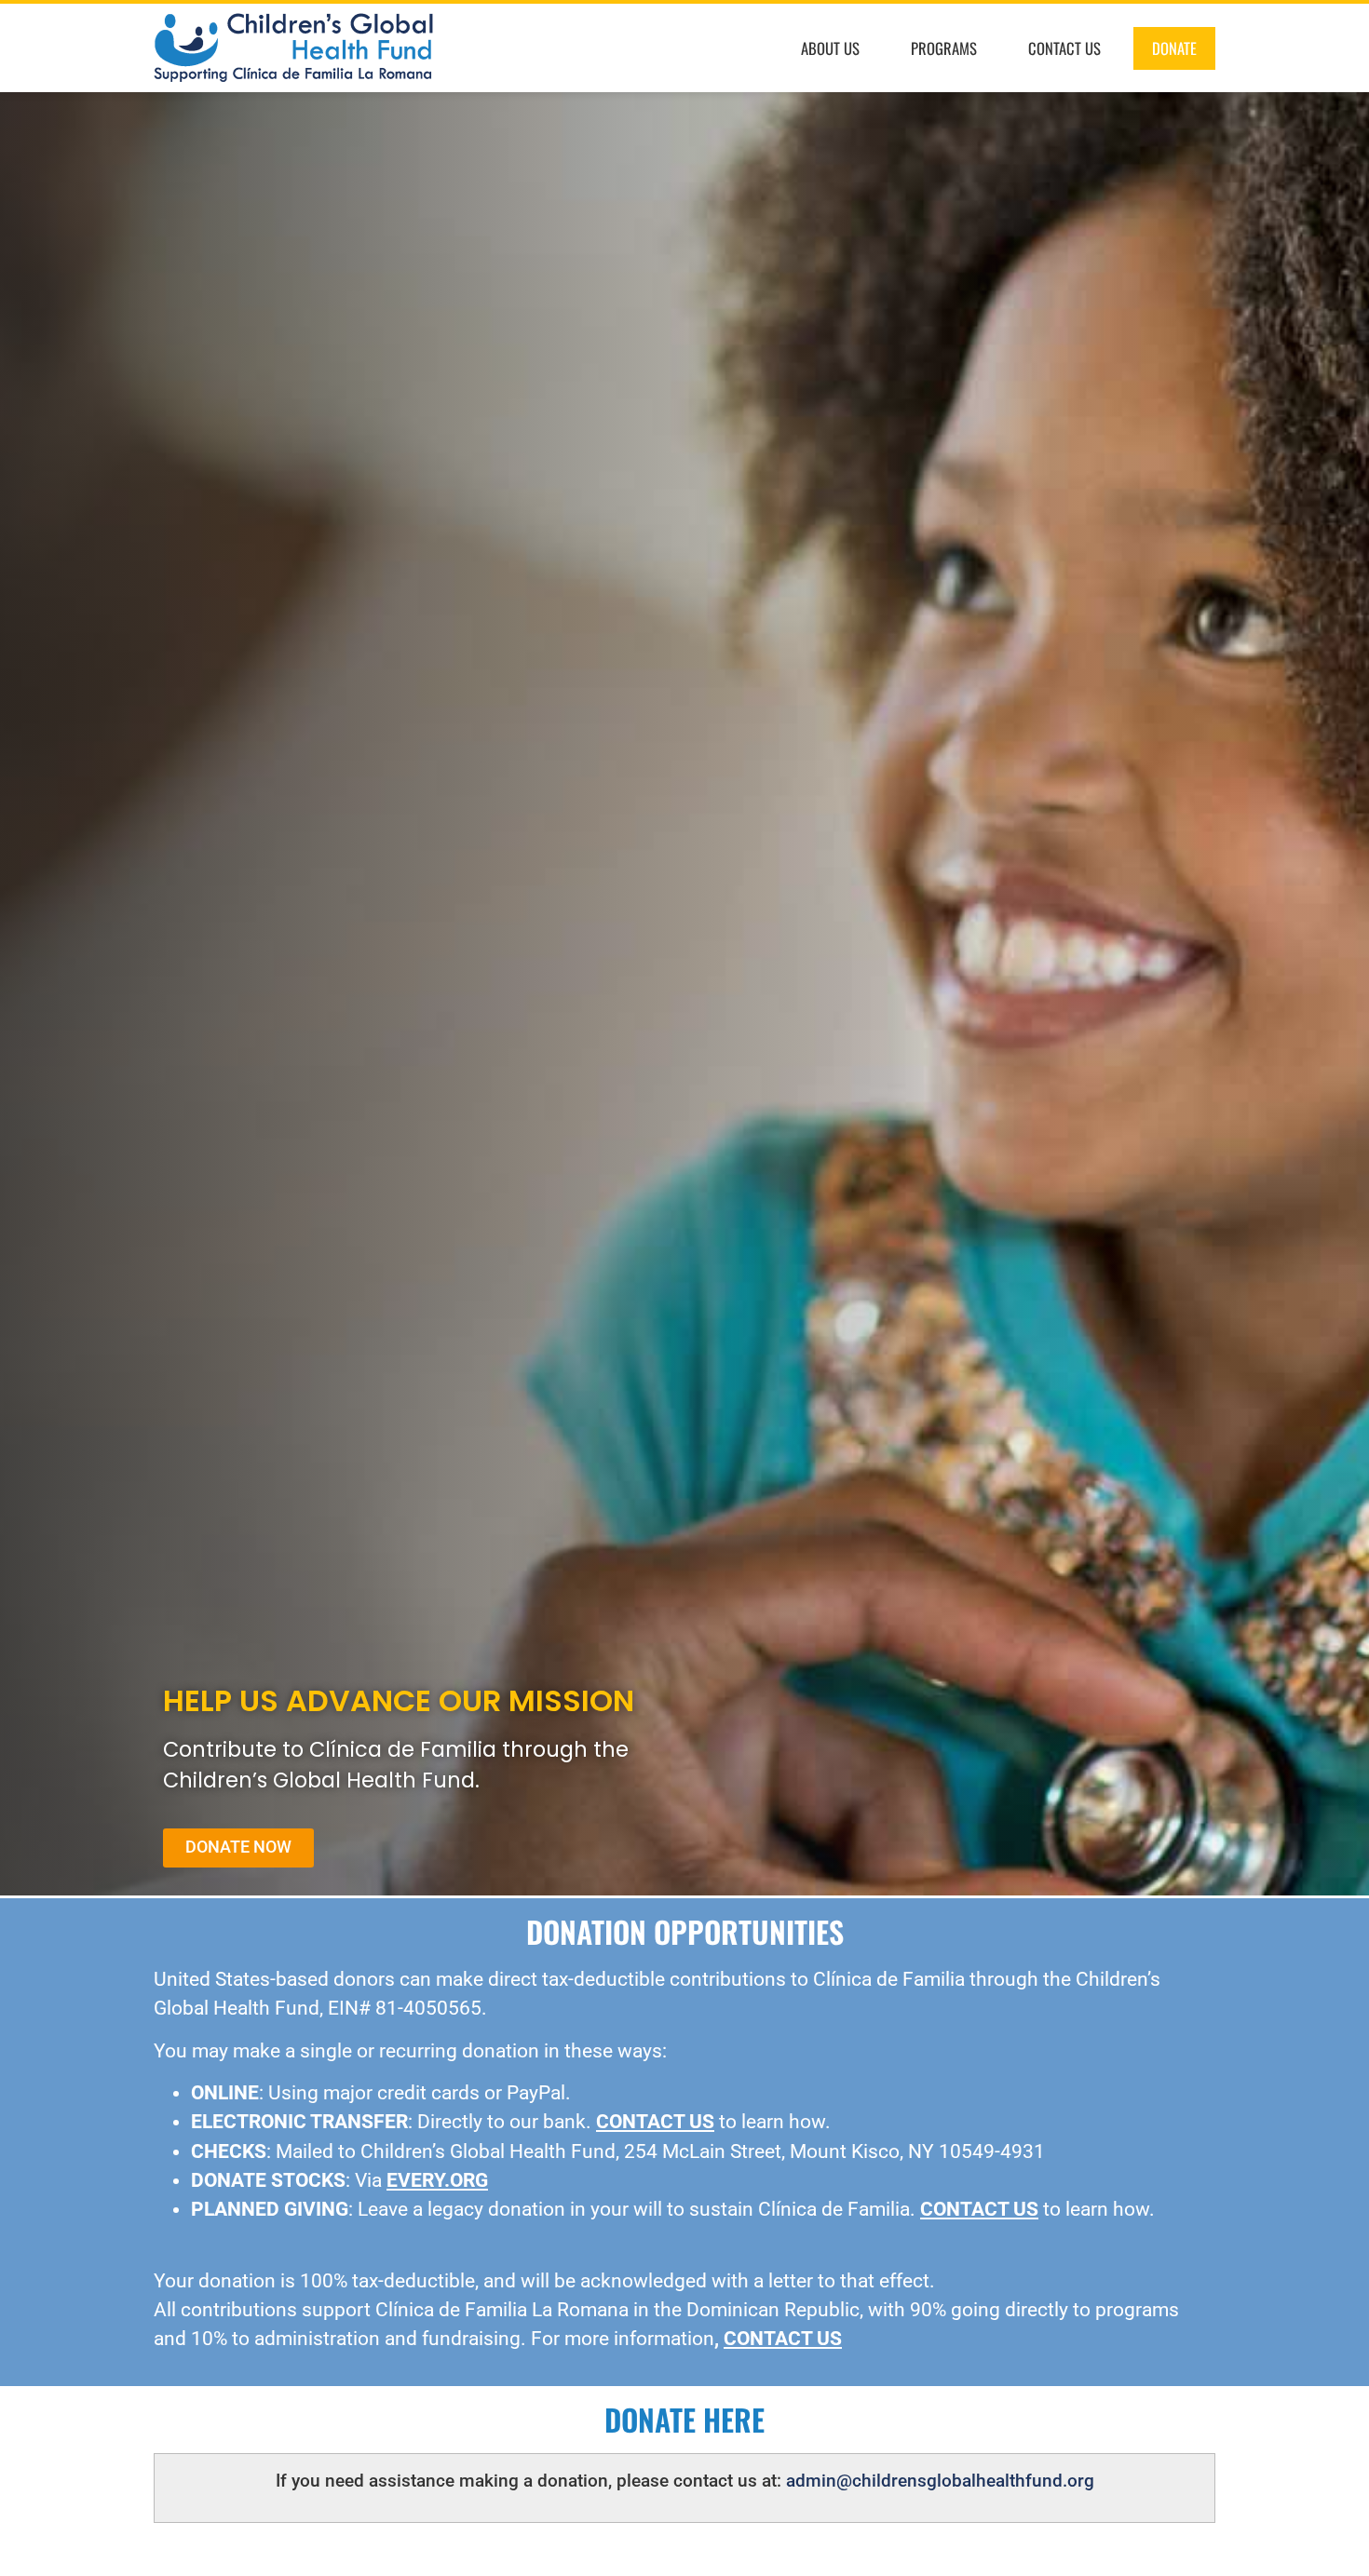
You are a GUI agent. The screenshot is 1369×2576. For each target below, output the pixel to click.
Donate (1174, 48)
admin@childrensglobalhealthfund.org (940, 2481)
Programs (944, 48)
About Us (830, 48)
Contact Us (1064, 48)
